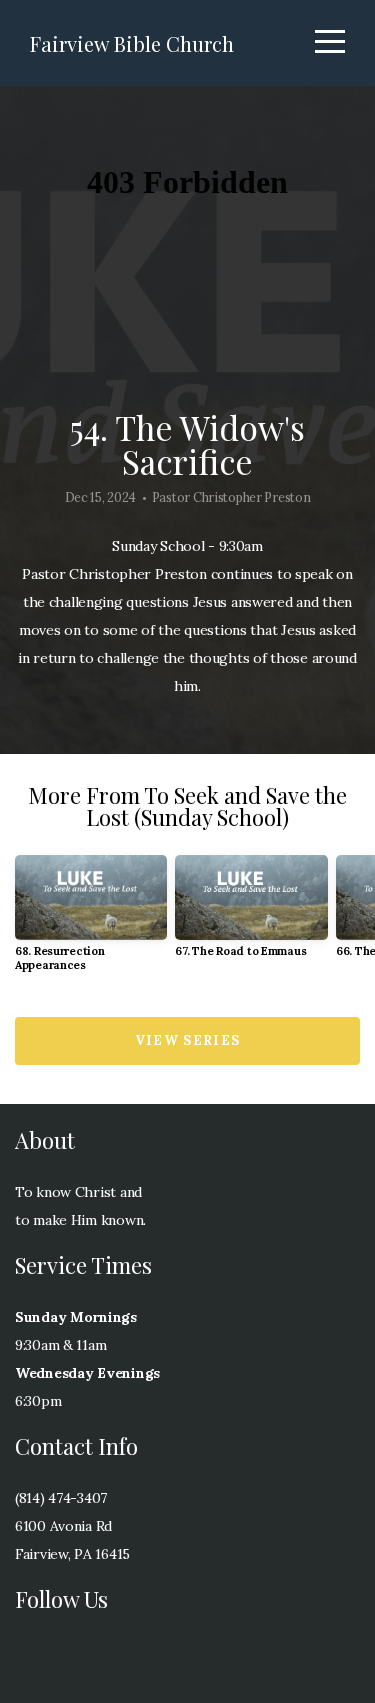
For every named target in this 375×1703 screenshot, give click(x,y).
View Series (187, 1040)
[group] (91, 921)
